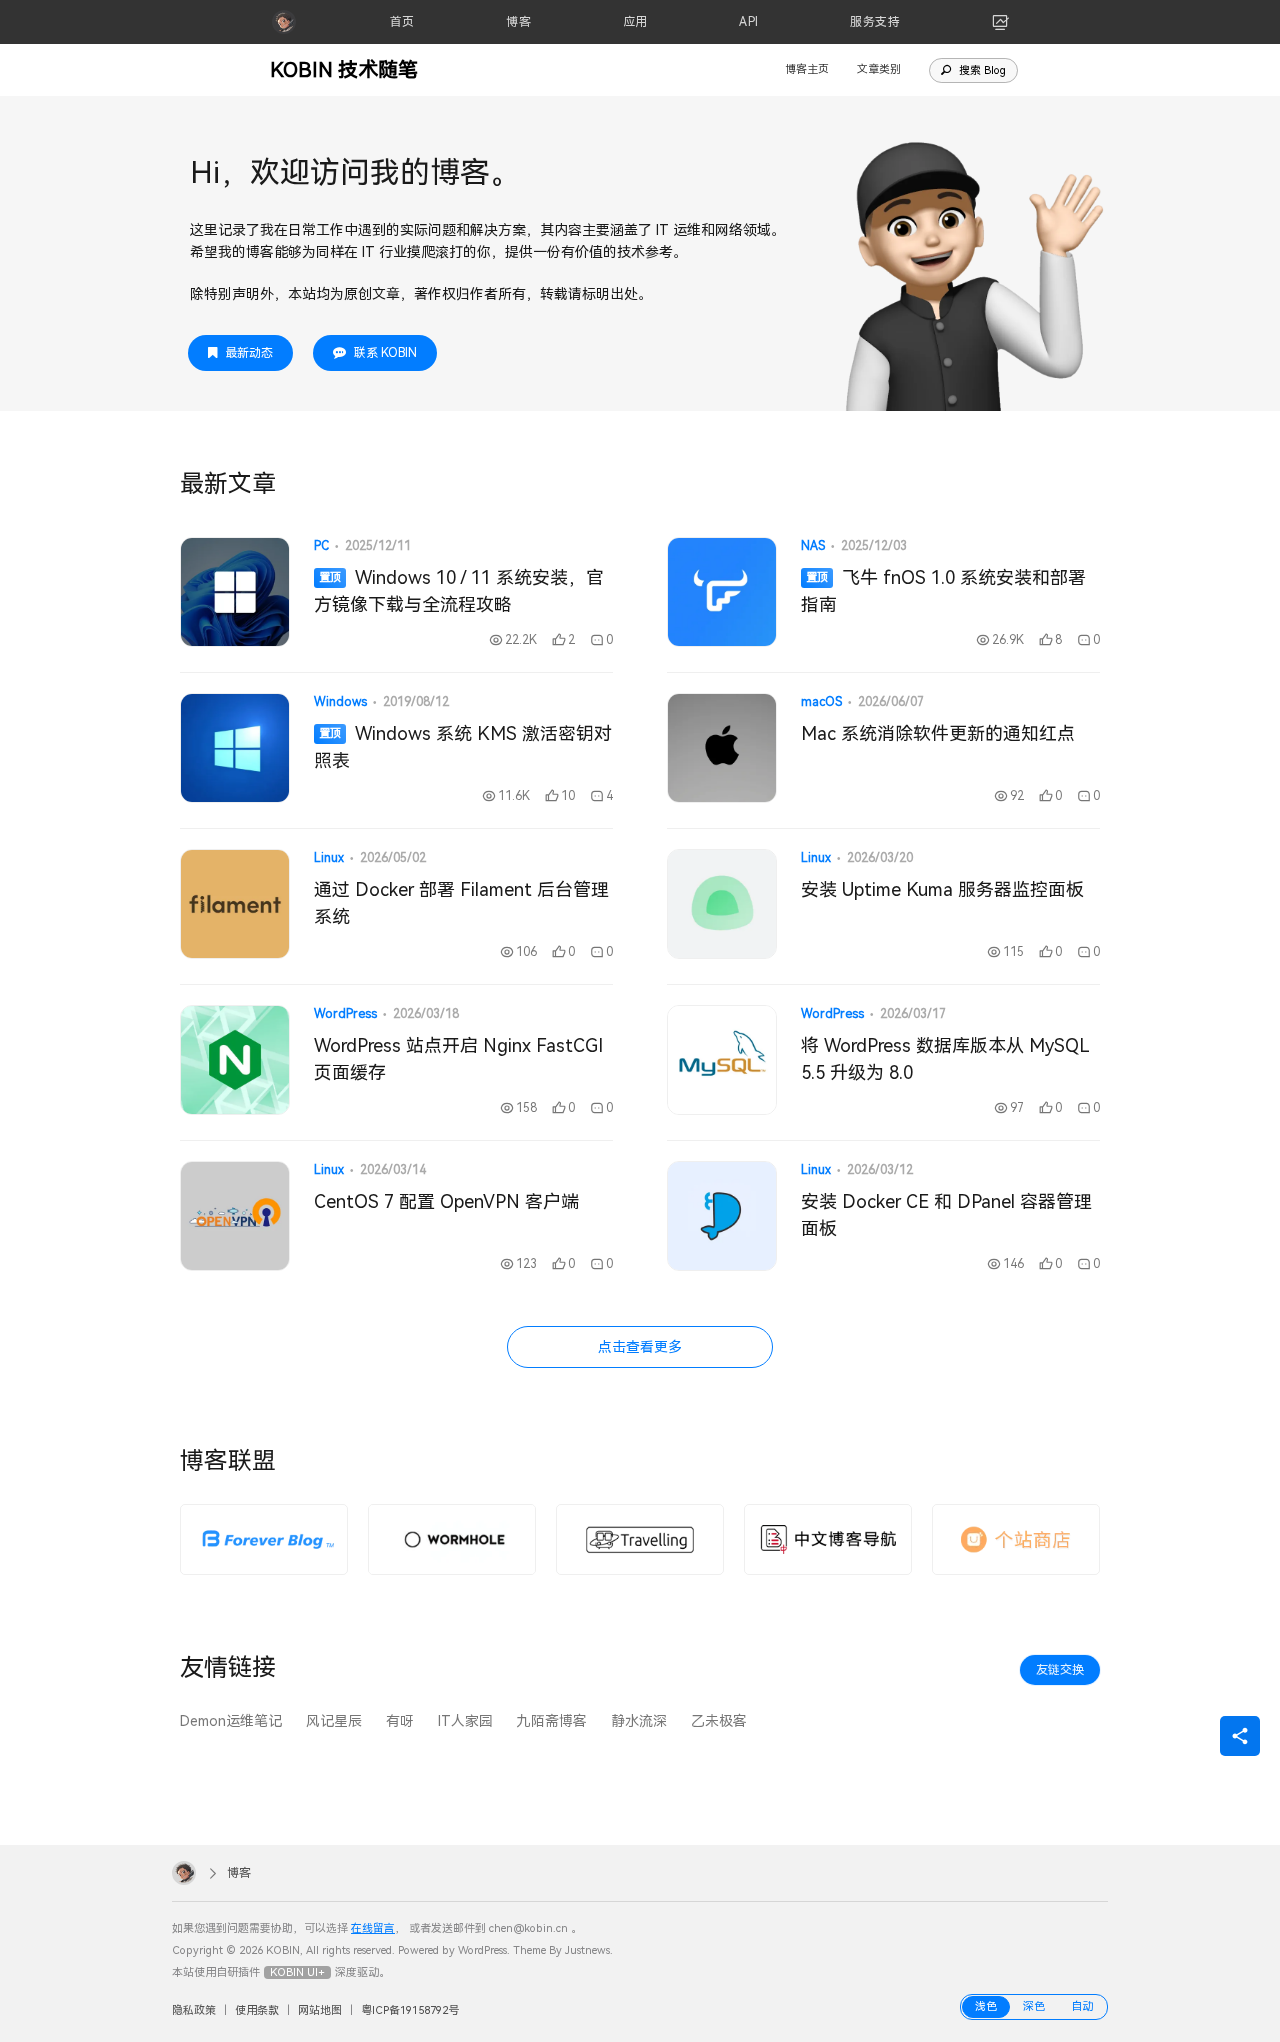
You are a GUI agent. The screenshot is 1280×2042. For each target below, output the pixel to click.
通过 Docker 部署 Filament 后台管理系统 (461, 903)
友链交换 (1060, 1670)
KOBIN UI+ (297, 1972)
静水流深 (639, 1721)
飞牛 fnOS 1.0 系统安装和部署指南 (943, 591)
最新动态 (249, 353)
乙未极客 (719, 1721)
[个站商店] (1016, 1539)
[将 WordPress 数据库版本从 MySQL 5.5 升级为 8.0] (722, 1060)
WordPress (345, 1014)
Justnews (587, 1950)
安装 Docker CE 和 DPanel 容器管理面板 (946, 1215)
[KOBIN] (284, 22)
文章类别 (879, 69)
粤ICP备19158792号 (410, 2010)
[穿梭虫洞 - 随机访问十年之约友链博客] (452, 1539)
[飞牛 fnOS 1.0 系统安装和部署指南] (722, 592)
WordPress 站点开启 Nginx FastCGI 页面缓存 (458, 1059)
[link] (1001, 22)
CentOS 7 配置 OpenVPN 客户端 (446, 1201)
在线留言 (373, 1928)
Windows (340, 702)
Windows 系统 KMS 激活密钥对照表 (463, 747)
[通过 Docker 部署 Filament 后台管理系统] (235, 904)
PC (321, 546)
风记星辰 (334, 1721)
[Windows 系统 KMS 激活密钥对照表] (235, 748)
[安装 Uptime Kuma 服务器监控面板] (722, 904)
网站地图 (320, 2010)
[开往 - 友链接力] (640, 1539)
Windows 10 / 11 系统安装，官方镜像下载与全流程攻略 (459, 591)
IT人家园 (465, 1721)
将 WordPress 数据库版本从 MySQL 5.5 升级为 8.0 (945, 1059)
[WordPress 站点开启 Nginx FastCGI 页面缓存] (235, 1060)
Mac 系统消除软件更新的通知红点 (938, 733)
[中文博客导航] (828, 1539)
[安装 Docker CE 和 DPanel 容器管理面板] (722, 1216)
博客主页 (807, 69)
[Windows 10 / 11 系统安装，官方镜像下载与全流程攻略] (235, 592)
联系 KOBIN (385, 353)
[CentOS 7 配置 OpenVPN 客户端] (235, 1216)
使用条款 (257, 2010)
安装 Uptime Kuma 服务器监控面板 (942, 889)
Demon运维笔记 (231, 1721)
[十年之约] (264, 1539)
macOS (821, 702)
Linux (329, 858)
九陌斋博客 (552, 1721)
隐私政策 (194, 2010)
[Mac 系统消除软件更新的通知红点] (722, 748)
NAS (813, 546)
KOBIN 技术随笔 (344, 70)
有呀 (400, 1721)
